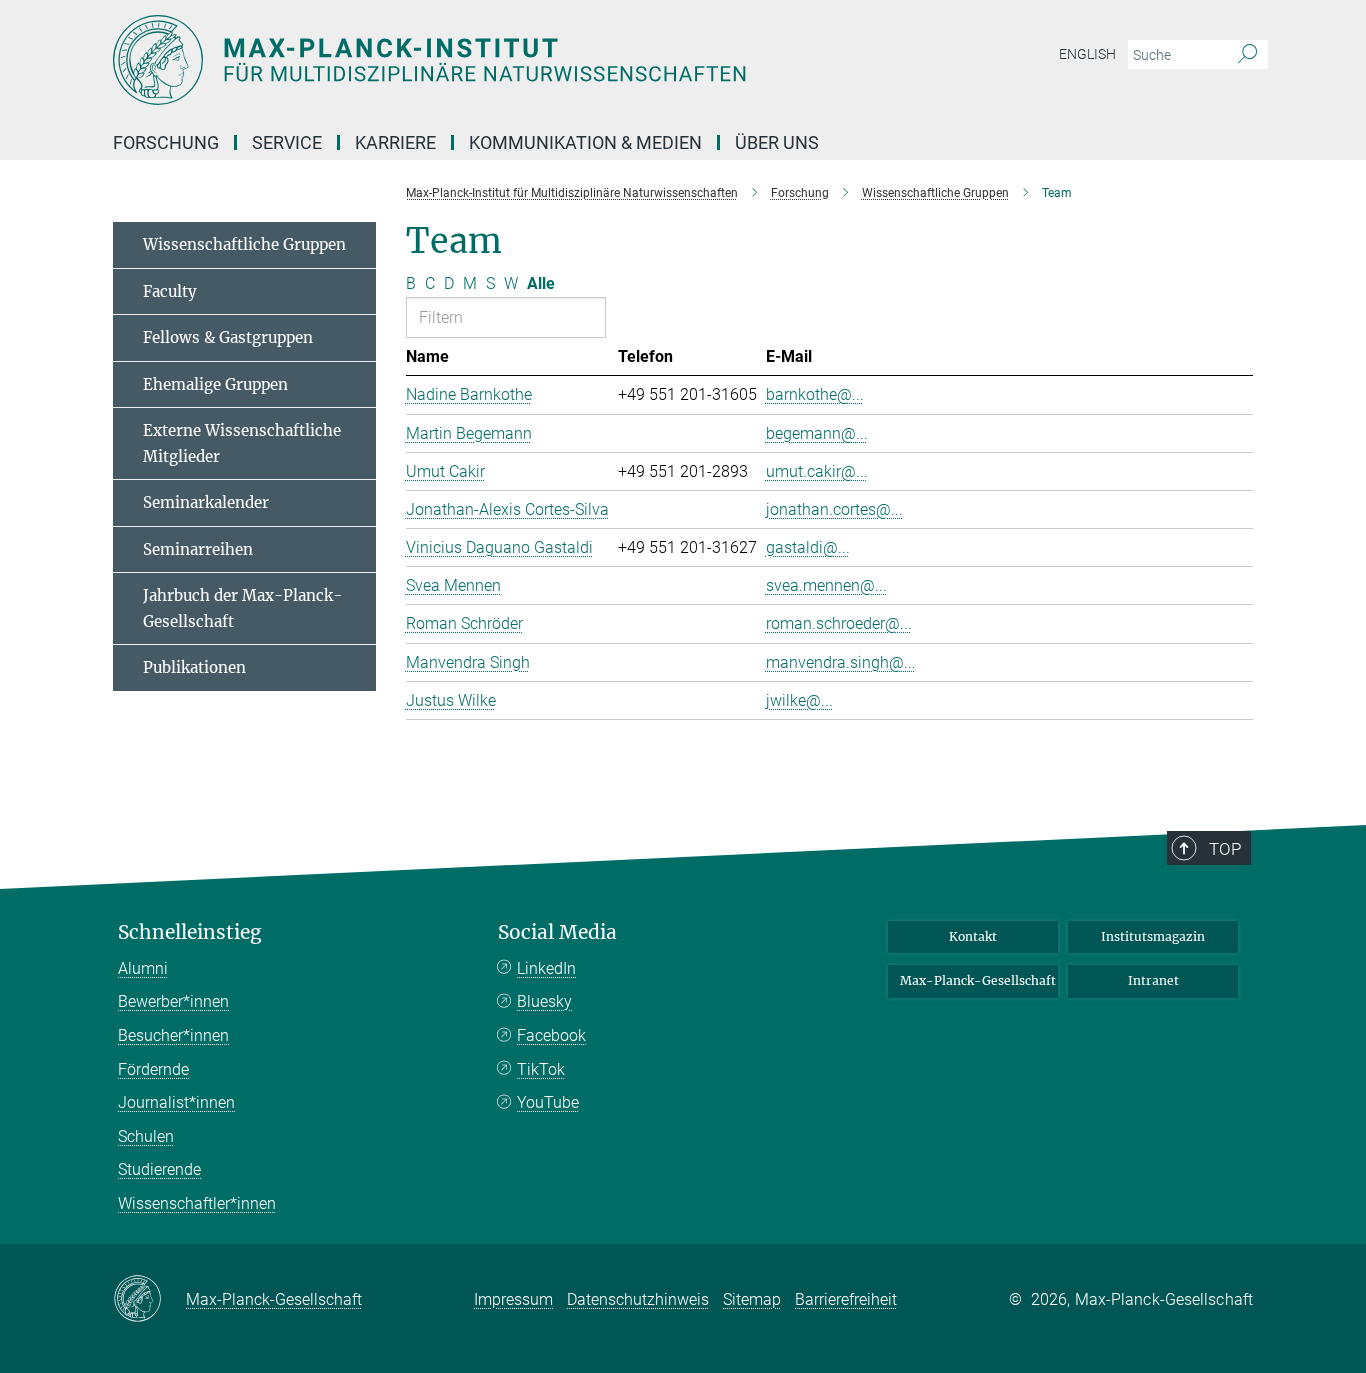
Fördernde (153, 1069)
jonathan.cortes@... (834, 509)
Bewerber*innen (173, 1001)
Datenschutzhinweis (638, 1299)
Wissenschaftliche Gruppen (244, 244)
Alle (541, 283)
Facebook (551, 1035)
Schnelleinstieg (190, 932)
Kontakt (973, 936)
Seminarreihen (198, 549)
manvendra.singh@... (841, 662)
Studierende (159, 1169)
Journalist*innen (176, 1102)
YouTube (548, 1102)
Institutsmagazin (1153, 936)
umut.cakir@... (817, 471)
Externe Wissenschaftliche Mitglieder (242, 443)
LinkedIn (546, 968)
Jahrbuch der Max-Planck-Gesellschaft (242, 608)
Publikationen (194, 667)
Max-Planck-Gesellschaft (978, 980)
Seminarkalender (206, 502)
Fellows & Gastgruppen (228, 337)
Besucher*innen (173, 1035)
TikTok (541, 1069)
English (1087, 54)
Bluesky (544, 1001)
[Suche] (1247, 55)
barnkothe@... (815, 394)
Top (1225, 849)
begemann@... (817, 433)
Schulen (146, 1136)
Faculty (170, 291)
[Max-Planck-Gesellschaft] (149, 1300)
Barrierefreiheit (846, 1299)
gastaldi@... (808, 547)
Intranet (1153, 980)
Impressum (513, 1299)
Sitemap (752, 1299)
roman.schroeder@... (839, 623)
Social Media (557, 932)
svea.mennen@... (826, 585)
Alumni (143, 968)
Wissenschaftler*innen (197, 1203)
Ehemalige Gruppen (215, 384)
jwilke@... (799, 700)
